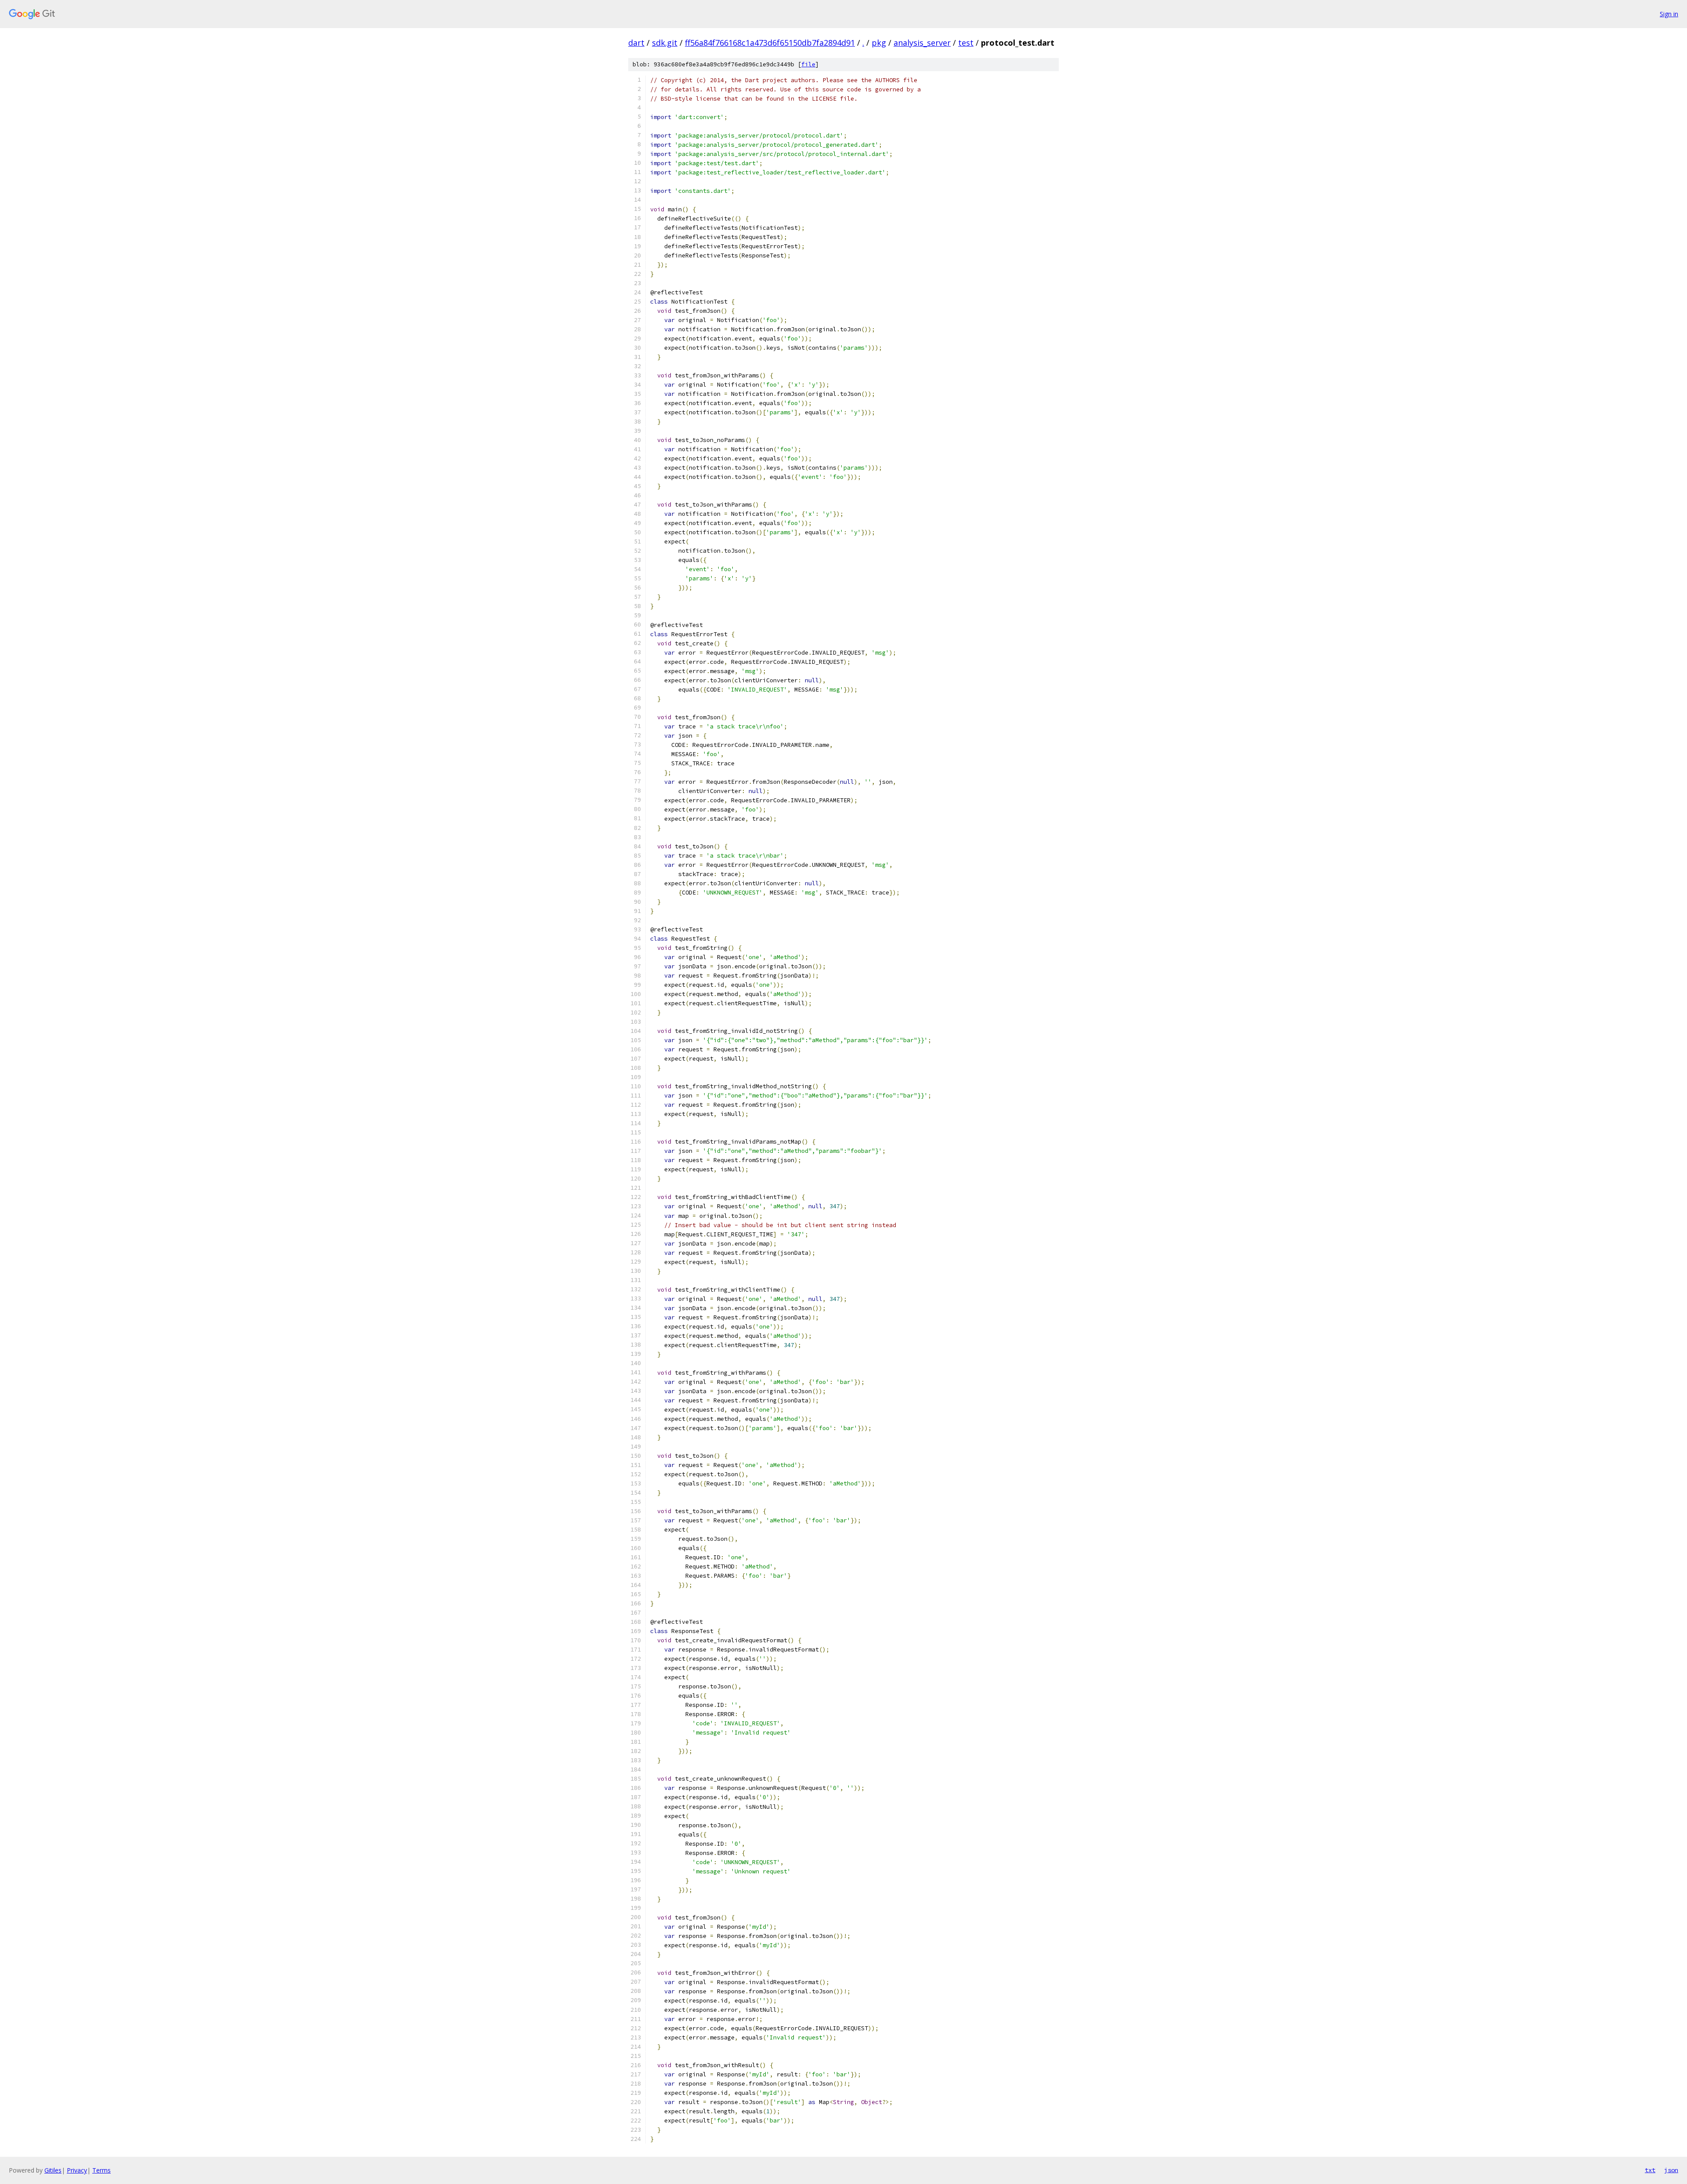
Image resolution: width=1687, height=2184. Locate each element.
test (966, 43)
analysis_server (922, 43)
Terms (101, 2170)
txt (1650, 2170)
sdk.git (665, 43)
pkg (879, 43)
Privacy (77, 2170)
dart (636, 43)
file (808, 64)
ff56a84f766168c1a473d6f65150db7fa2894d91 (770, 43)
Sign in (1669, 14)
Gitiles (53, 2170)
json (1671, 2170)
